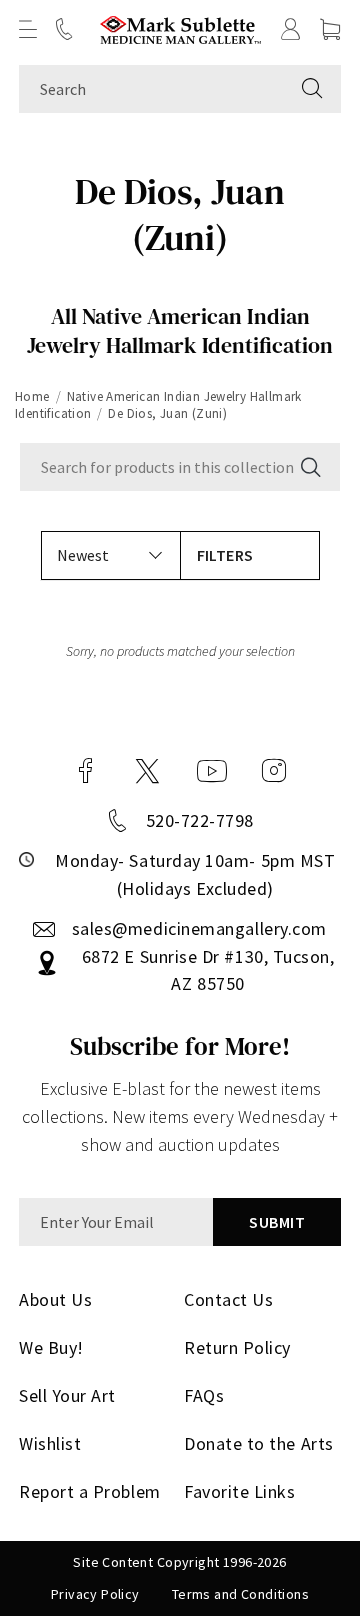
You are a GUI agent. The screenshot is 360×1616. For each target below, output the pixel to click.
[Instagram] (274, 771)
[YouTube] (212, 771)
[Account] (291, 29)
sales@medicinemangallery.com (199, 928)
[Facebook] (86, 771)
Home (32, 396)
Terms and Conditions (240, 1594)
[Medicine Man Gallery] (180, 29)
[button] (28, 29)
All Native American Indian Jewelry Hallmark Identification (180, 330)
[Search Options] (309, 467)
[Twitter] (147, 771)
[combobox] (151, 89)
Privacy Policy (95, 1594)
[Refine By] (250, 555)
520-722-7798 (200, 820)
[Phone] (64, 29)
